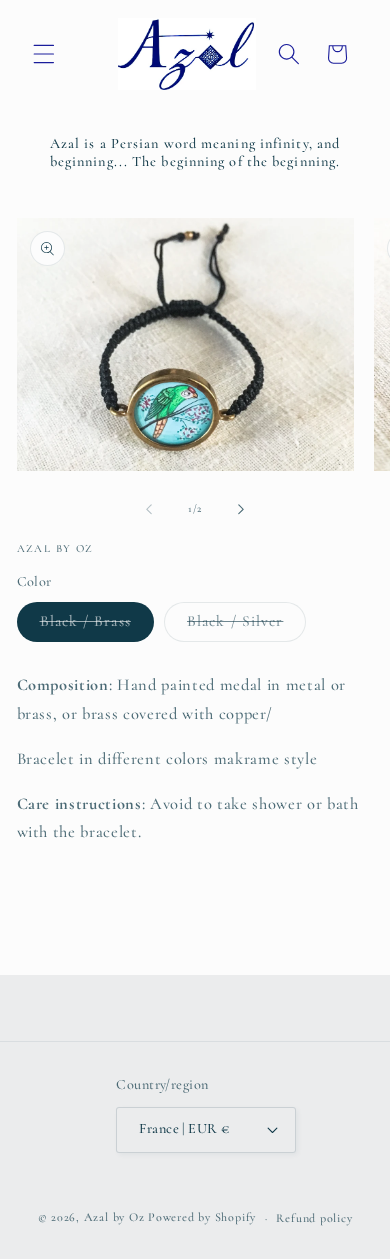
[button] (44, 54)
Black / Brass (97, 626)
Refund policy (314, 1218)
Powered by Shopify (202, 1218)
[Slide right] (241, 509)
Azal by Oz (114, 1218)
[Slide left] (149, 509)
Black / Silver (246, 626)
